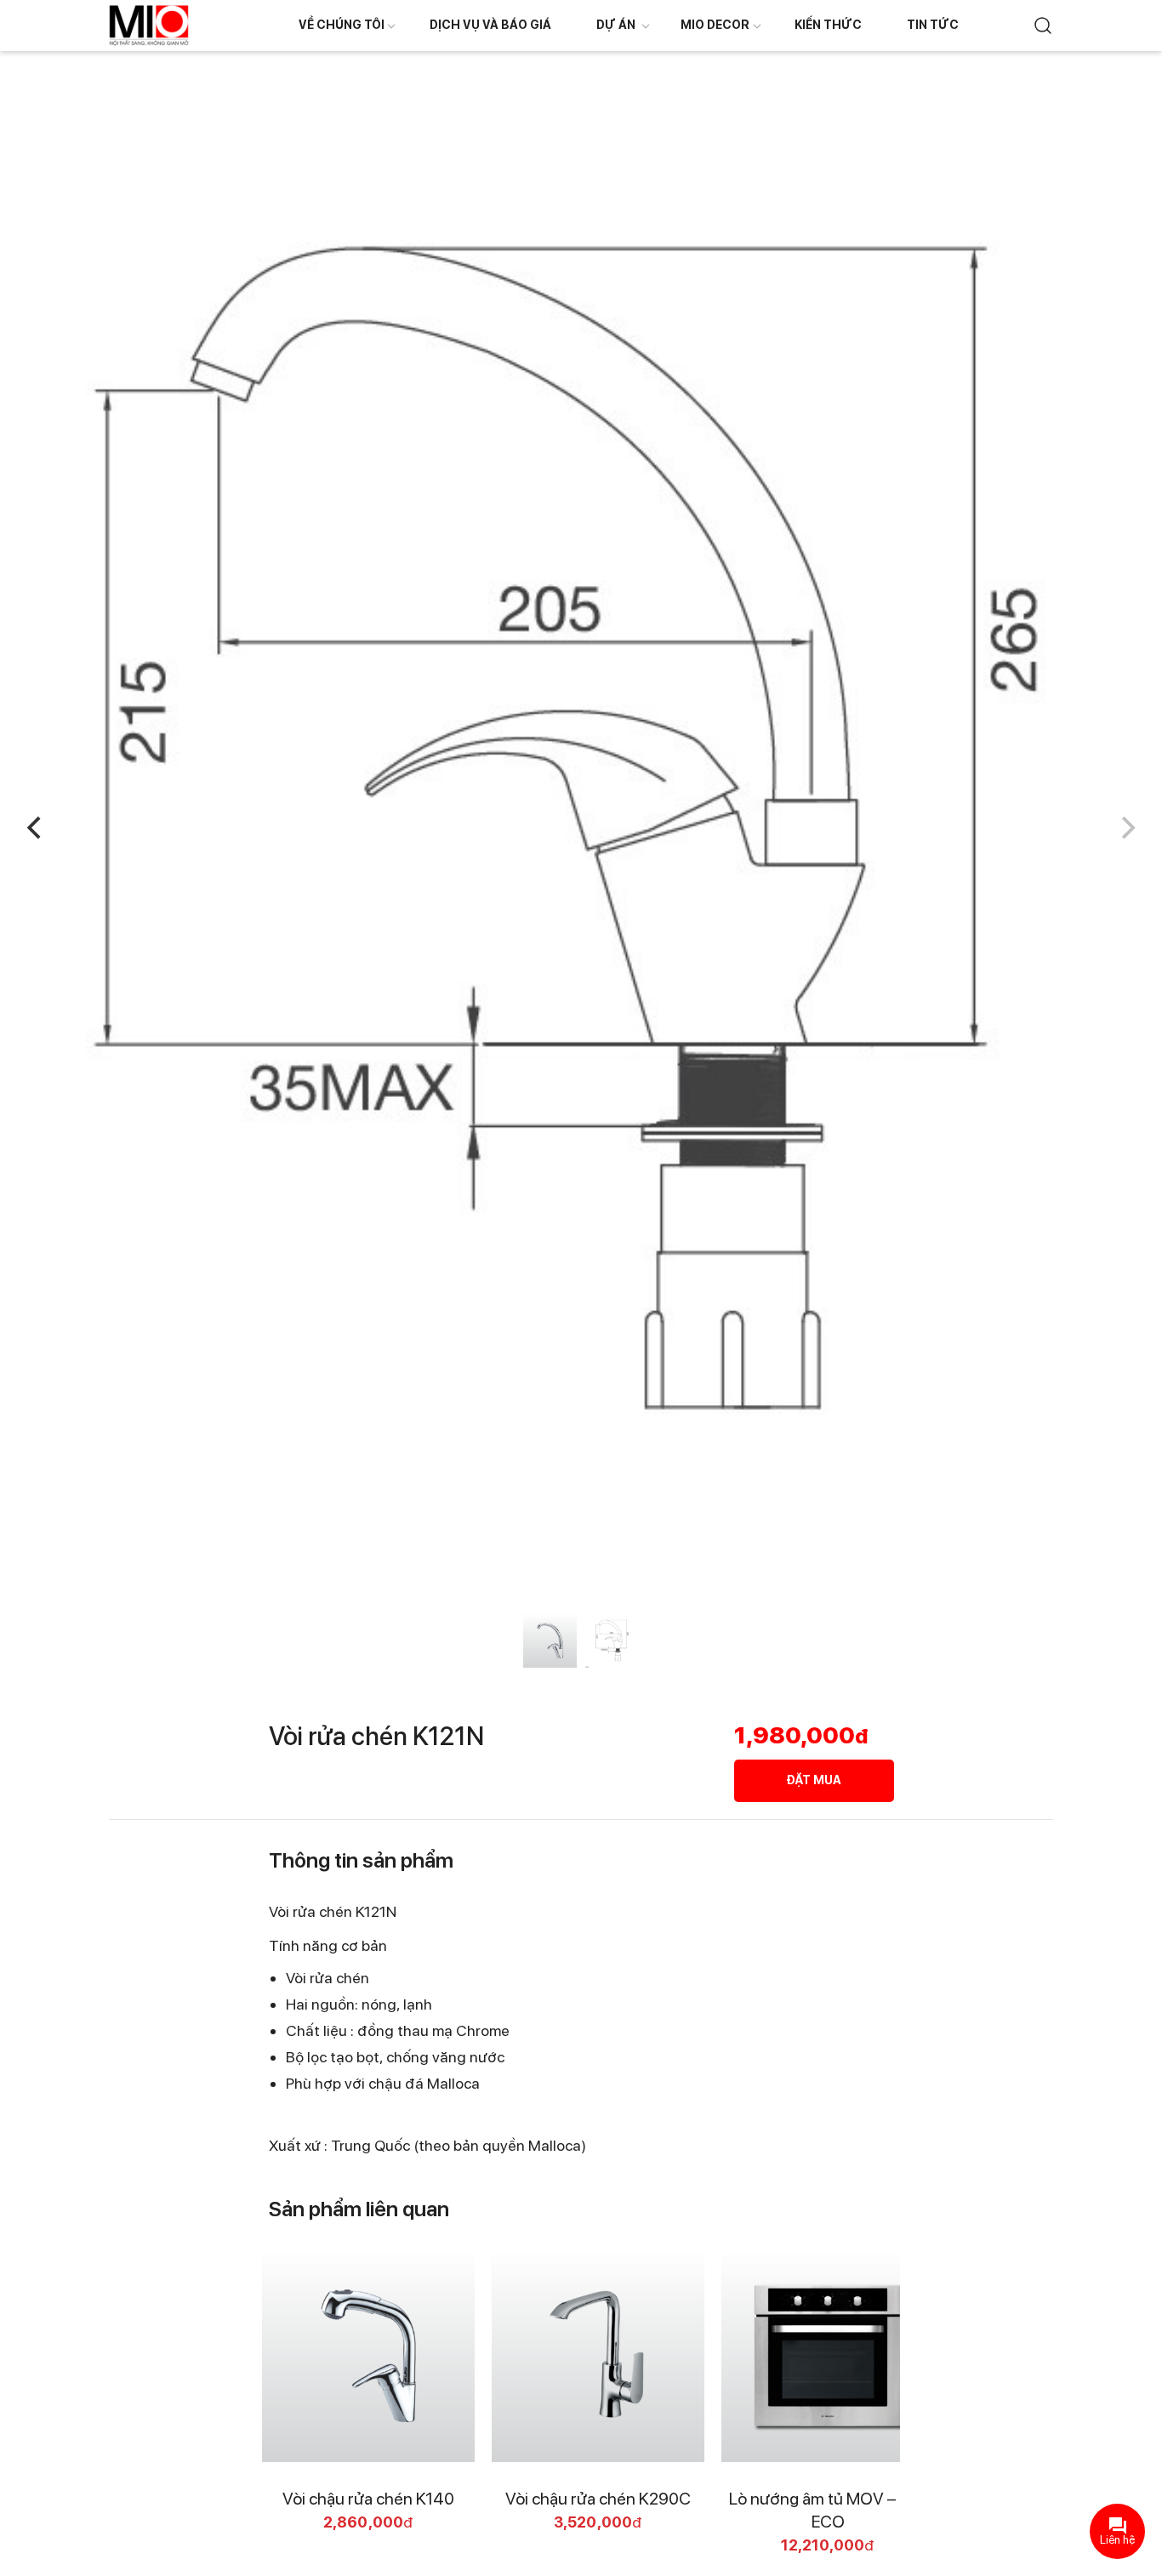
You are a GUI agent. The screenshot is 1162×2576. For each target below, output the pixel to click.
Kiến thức (828, 25)
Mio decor (715, 25)
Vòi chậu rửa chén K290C (598, 2499)
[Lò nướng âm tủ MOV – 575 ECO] (828, 2356)
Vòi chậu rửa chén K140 (368, 2499)
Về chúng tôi (342, 25)
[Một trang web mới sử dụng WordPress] (149, 24)
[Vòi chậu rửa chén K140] (368, 2356)
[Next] (1126, 828)
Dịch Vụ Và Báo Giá (490, 25)
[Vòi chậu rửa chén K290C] (598, 2356)
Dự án (616, 25)
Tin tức (933, 25)
